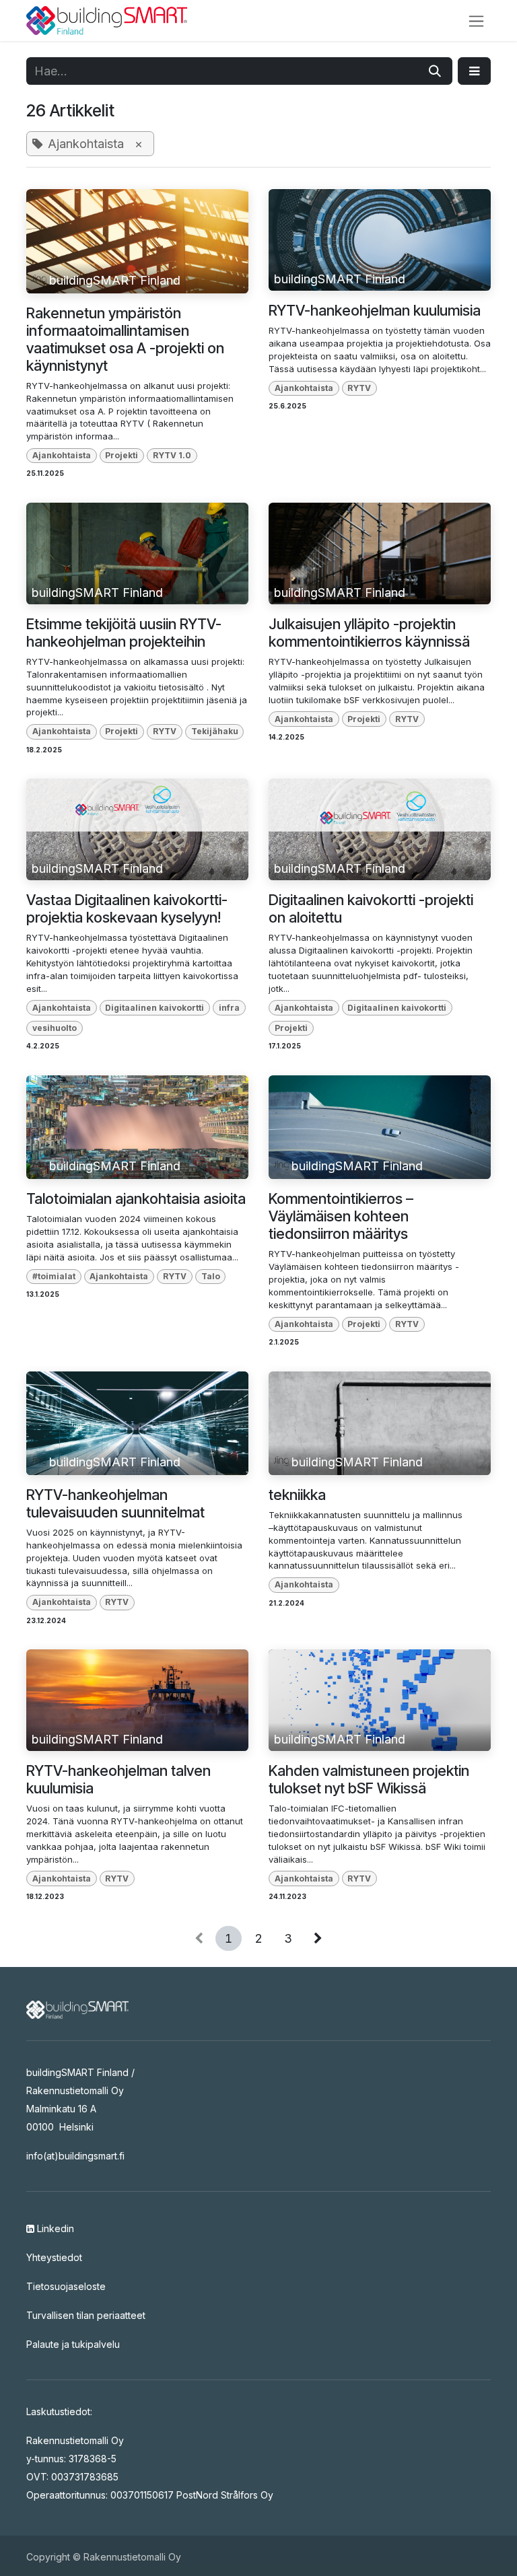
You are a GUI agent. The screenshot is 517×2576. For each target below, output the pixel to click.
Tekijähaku (215, 731)
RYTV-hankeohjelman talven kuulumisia (118, 1779)
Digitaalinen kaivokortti (154, 1008)
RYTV (359, 388)
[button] (474, 71)
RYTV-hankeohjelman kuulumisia (375, 310)
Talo (211, 1276)
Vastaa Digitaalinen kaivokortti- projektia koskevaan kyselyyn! (127, 908)
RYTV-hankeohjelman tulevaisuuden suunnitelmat (115, 1503)
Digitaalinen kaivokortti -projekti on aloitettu (371, 908)
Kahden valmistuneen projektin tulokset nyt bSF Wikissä (369, 1779)
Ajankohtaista (62, 455)
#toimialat (54, 1276)
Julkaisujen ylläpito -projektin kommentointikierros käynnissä (369, 633)
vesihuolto (55, 1028)
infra (229, 1008)
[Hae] (435, 71)
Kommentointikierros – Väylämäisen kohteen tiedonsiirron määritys (341, 1216)
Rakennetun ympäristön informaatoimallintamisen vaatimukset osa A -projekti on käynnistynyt (125, 339)
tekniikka (297, 1495)
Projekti (122, 455)
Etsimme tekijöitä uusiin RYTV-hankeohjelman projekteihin (124, 633)
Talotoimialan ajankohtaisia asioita (136, 1198)
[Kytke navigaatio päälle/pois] (476, 21)
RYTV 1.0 (172, 455)
